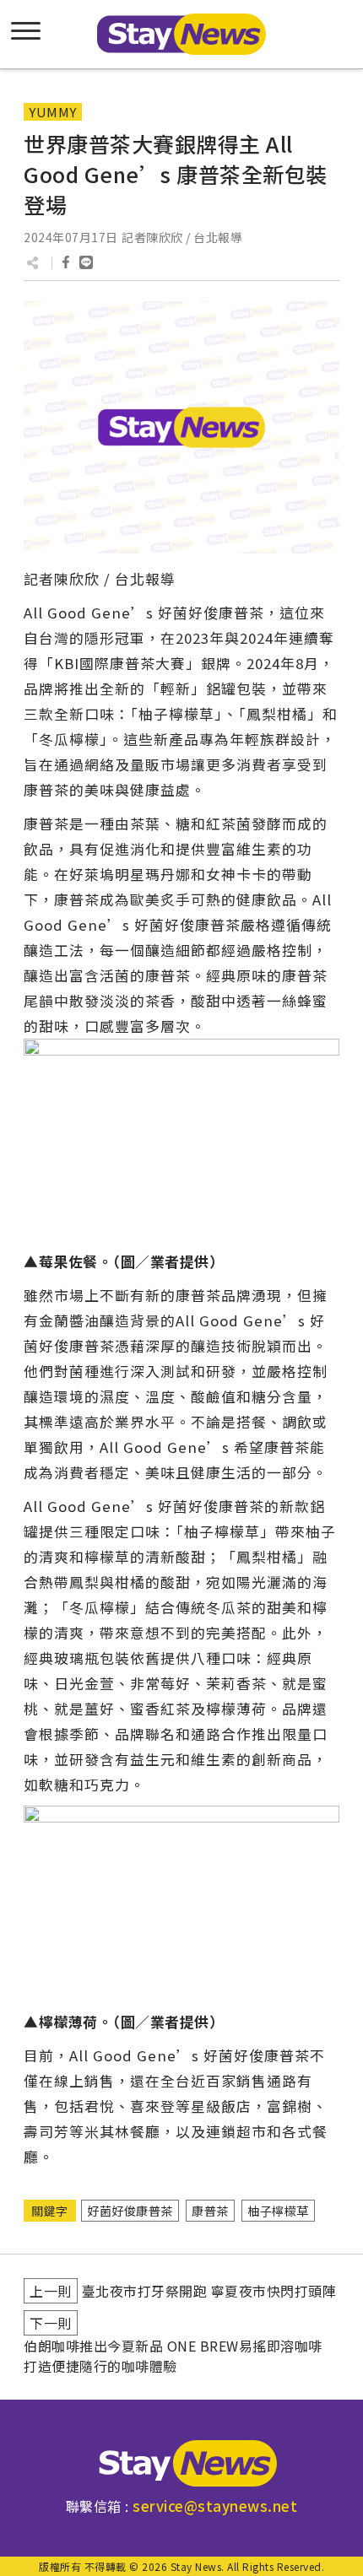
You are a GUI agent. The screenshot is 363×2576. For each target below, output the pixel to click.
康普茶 (210, 2211)
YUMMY (53, 112)
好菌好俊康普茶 (130, 2211)
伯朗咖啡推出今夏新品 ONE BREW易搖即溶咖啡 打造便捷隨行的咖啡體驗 (173, 2356)
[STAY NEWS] (181, 34)
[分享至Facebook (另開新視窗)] (66, 262)
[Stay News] (181, 2463)
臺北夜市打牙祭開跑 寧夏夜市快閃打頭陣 (209, 2291)
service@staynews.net (215, 2506)
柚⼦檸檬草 (278, 2211)
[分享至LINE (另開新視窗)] (86, 262)
